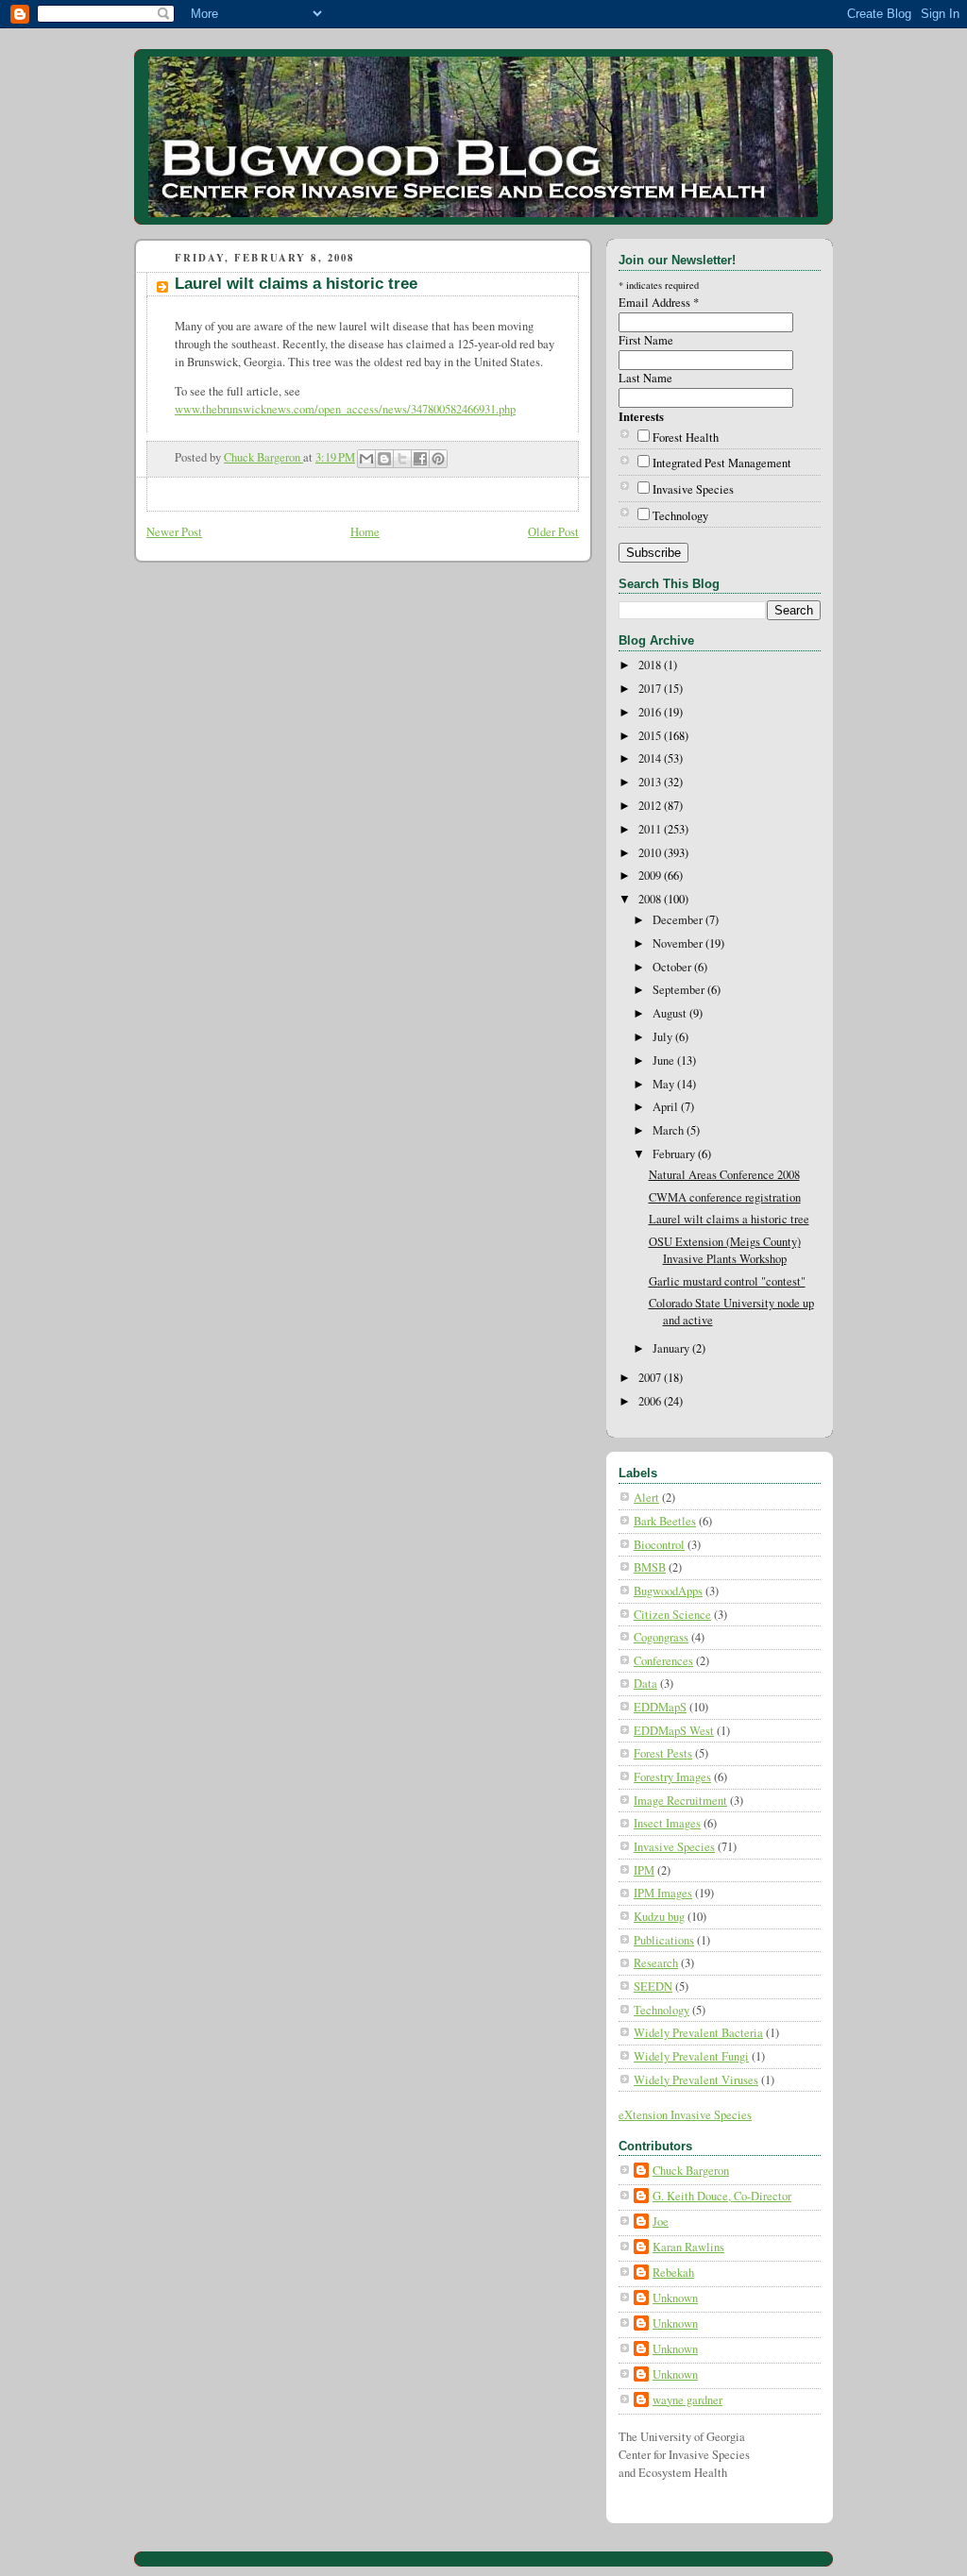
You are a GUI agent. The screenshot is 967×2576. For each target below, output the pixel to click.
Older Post (553, 532)
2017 (651, 689)
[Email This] (366, 459)
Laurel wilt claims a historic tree (729, 1219)
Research (656, 1963)
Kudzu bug (659, 1917)
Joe (661, 2222)
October (673, 967)
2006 (651, 1401)
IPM (644, 1870)
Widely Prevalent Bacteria (698, 2033)
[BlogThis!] (384, 459)
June (665, 1061)
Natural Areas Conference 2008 (724, 1175)
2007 (651, 1378)
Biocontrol (659, 1545)
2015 (651, 736)
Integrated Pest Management (722, 463)
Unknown (675, 2298)
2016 (651, 712)
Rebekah (673, 2273)
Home (365, 532)
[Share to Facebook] (420, 459)
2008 (651, 899)
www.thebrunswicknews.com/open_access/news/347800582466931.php (345, 409)
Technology (680, 516)
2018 (651, 665)
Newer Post (174, 532)
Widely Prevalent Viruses (696, 2080)
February (675, 1154)
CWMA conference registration (725, 1197)
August (671, 1013)
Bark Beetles (665, 1521)
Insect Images (667, 1823)
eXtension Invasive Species (685, 2115)
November (679, 943)
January (672, 1348)
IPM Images (663, 1893)
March (670, 1130)
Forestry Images (672, 1777)
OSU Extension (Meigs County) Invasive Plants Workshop (725, 1250)
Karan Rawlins (688, 2247)
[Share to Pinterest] (438, 459)
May (665, 1084)
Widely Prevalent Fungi (691, 2056)
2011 (651, 829)
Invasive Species (693, 489)
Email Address (659, 303)
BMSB (650, 1567)
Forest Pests (663, 1753)
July (664, 1037)
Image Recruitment (680, 1801)
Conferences (663, 1661)
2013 (651, 782)
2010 (651, 853)
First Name (646, 340)
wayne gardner (687, 2400)
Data (645, 1684)
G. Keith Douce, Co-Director (722, 2196)
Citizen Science (672, 1615)
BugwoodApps (668, 1591)
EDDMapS (660, 1707)
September (680, 990)
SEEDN (653, 1987)
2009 (651, 876)
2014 (651, 758)
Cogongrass (661, 1637)
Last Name (645, 378)
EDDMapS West (674, 1731)
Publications (664, 1940)
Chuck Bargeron (691, 2171)
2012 (651, 806)
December (679, 920)
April (667, 1107)
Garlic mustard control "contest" (727, 1281)
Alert (646, 1498)
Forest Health (686, 438)
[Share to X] (402, 459)
